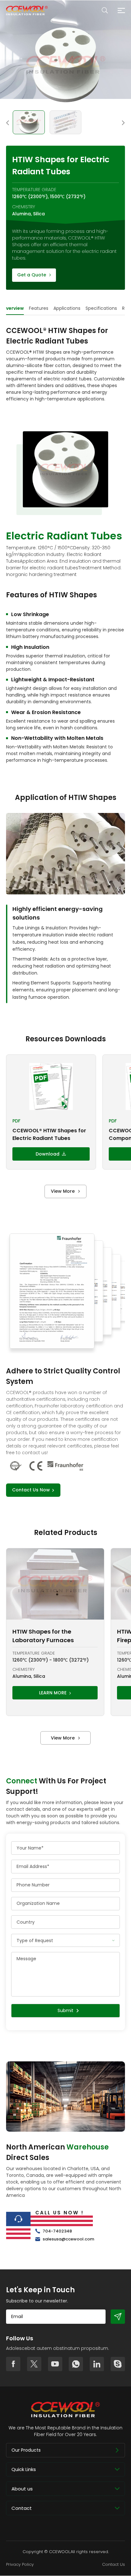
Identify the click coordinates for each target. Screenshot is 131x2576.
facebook (13, 2364)
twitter (34, 2364)
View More (63, 1191)
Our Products (26, 2450)
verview (15, 308)
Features (39, 308)
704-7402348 (57, 2231)
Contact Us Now (31, 1490)
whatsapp (76, 2364)
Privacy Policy (20, 2564)
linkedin (97, 2364)
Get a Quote (32, 275)
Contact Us (114, 2564)
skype (118, 2364)
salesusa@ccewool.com (68, 2239)
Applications (67, 308)
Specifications (101, 308)
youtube (55, 2364)
